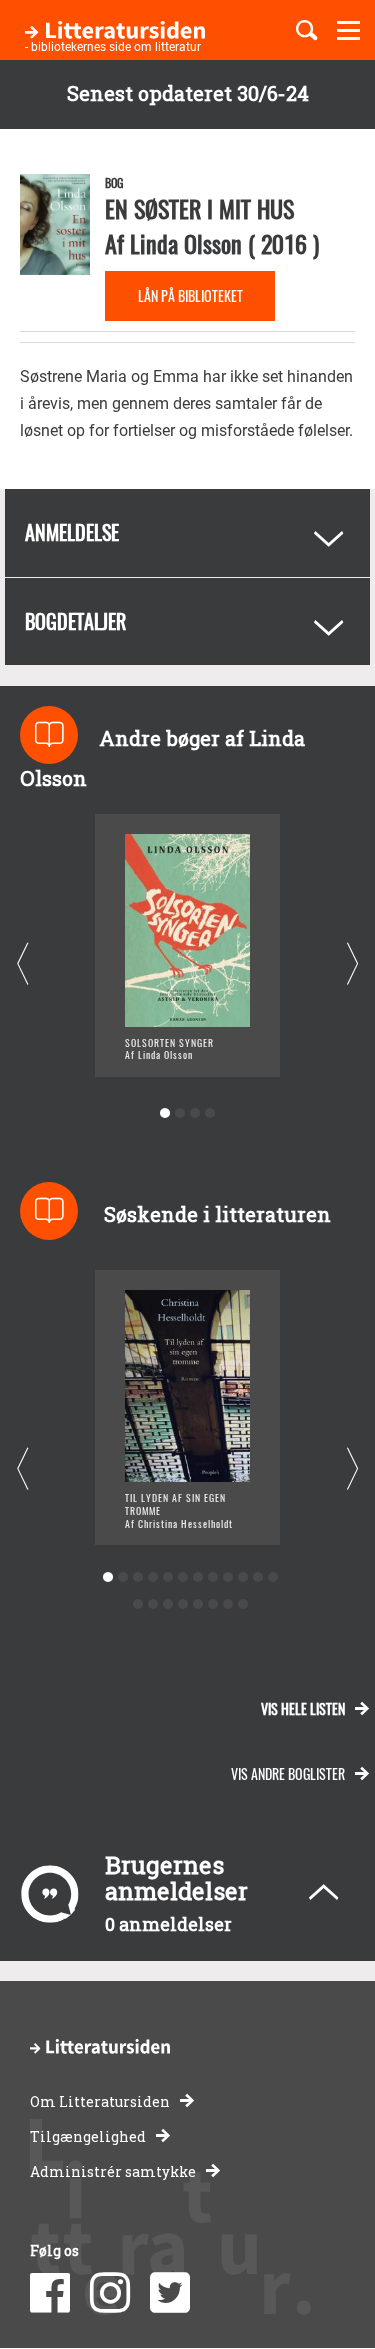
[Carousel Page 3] (195, 1113)
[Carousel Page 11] (258, 1577)
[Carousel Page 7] (198, 1577)
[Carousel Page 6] (183, 1577)
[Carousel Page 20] (243, 1604)
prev (22, 964)
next (352, 964)
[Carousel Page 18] (213, 1604)
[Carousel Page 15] (168, 1604)
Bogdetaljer (75, 621)
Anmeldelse (72, 532)
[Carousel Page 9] (228, 1577)
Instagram (110, 2293)
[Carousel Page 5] (168, 1577)
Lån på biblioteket (190, 295)
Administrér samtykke (113, 2171)
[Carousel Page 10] (243, 1577)
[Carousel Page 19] (228, 1604)
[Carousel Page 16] (183, 1604)
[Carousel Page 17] (198, 1604)
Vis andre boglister (288, 1773)
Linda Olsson (186, 243)
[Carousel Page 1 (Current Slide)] (165, 1113)
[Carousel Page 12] (273, 1577)
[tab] (187, 533)
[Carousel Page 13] (138, 1604)
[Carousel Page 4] (210, 1113)
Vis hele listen (303, 1708)
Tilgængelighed (88, 2136)
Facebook (50, 2293)
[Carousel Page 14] (153, 1604)
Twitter (170, 2293)
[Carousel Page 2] (180, 1113)
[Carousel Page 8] (213, 1577)
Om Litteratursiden (100, 2101)
